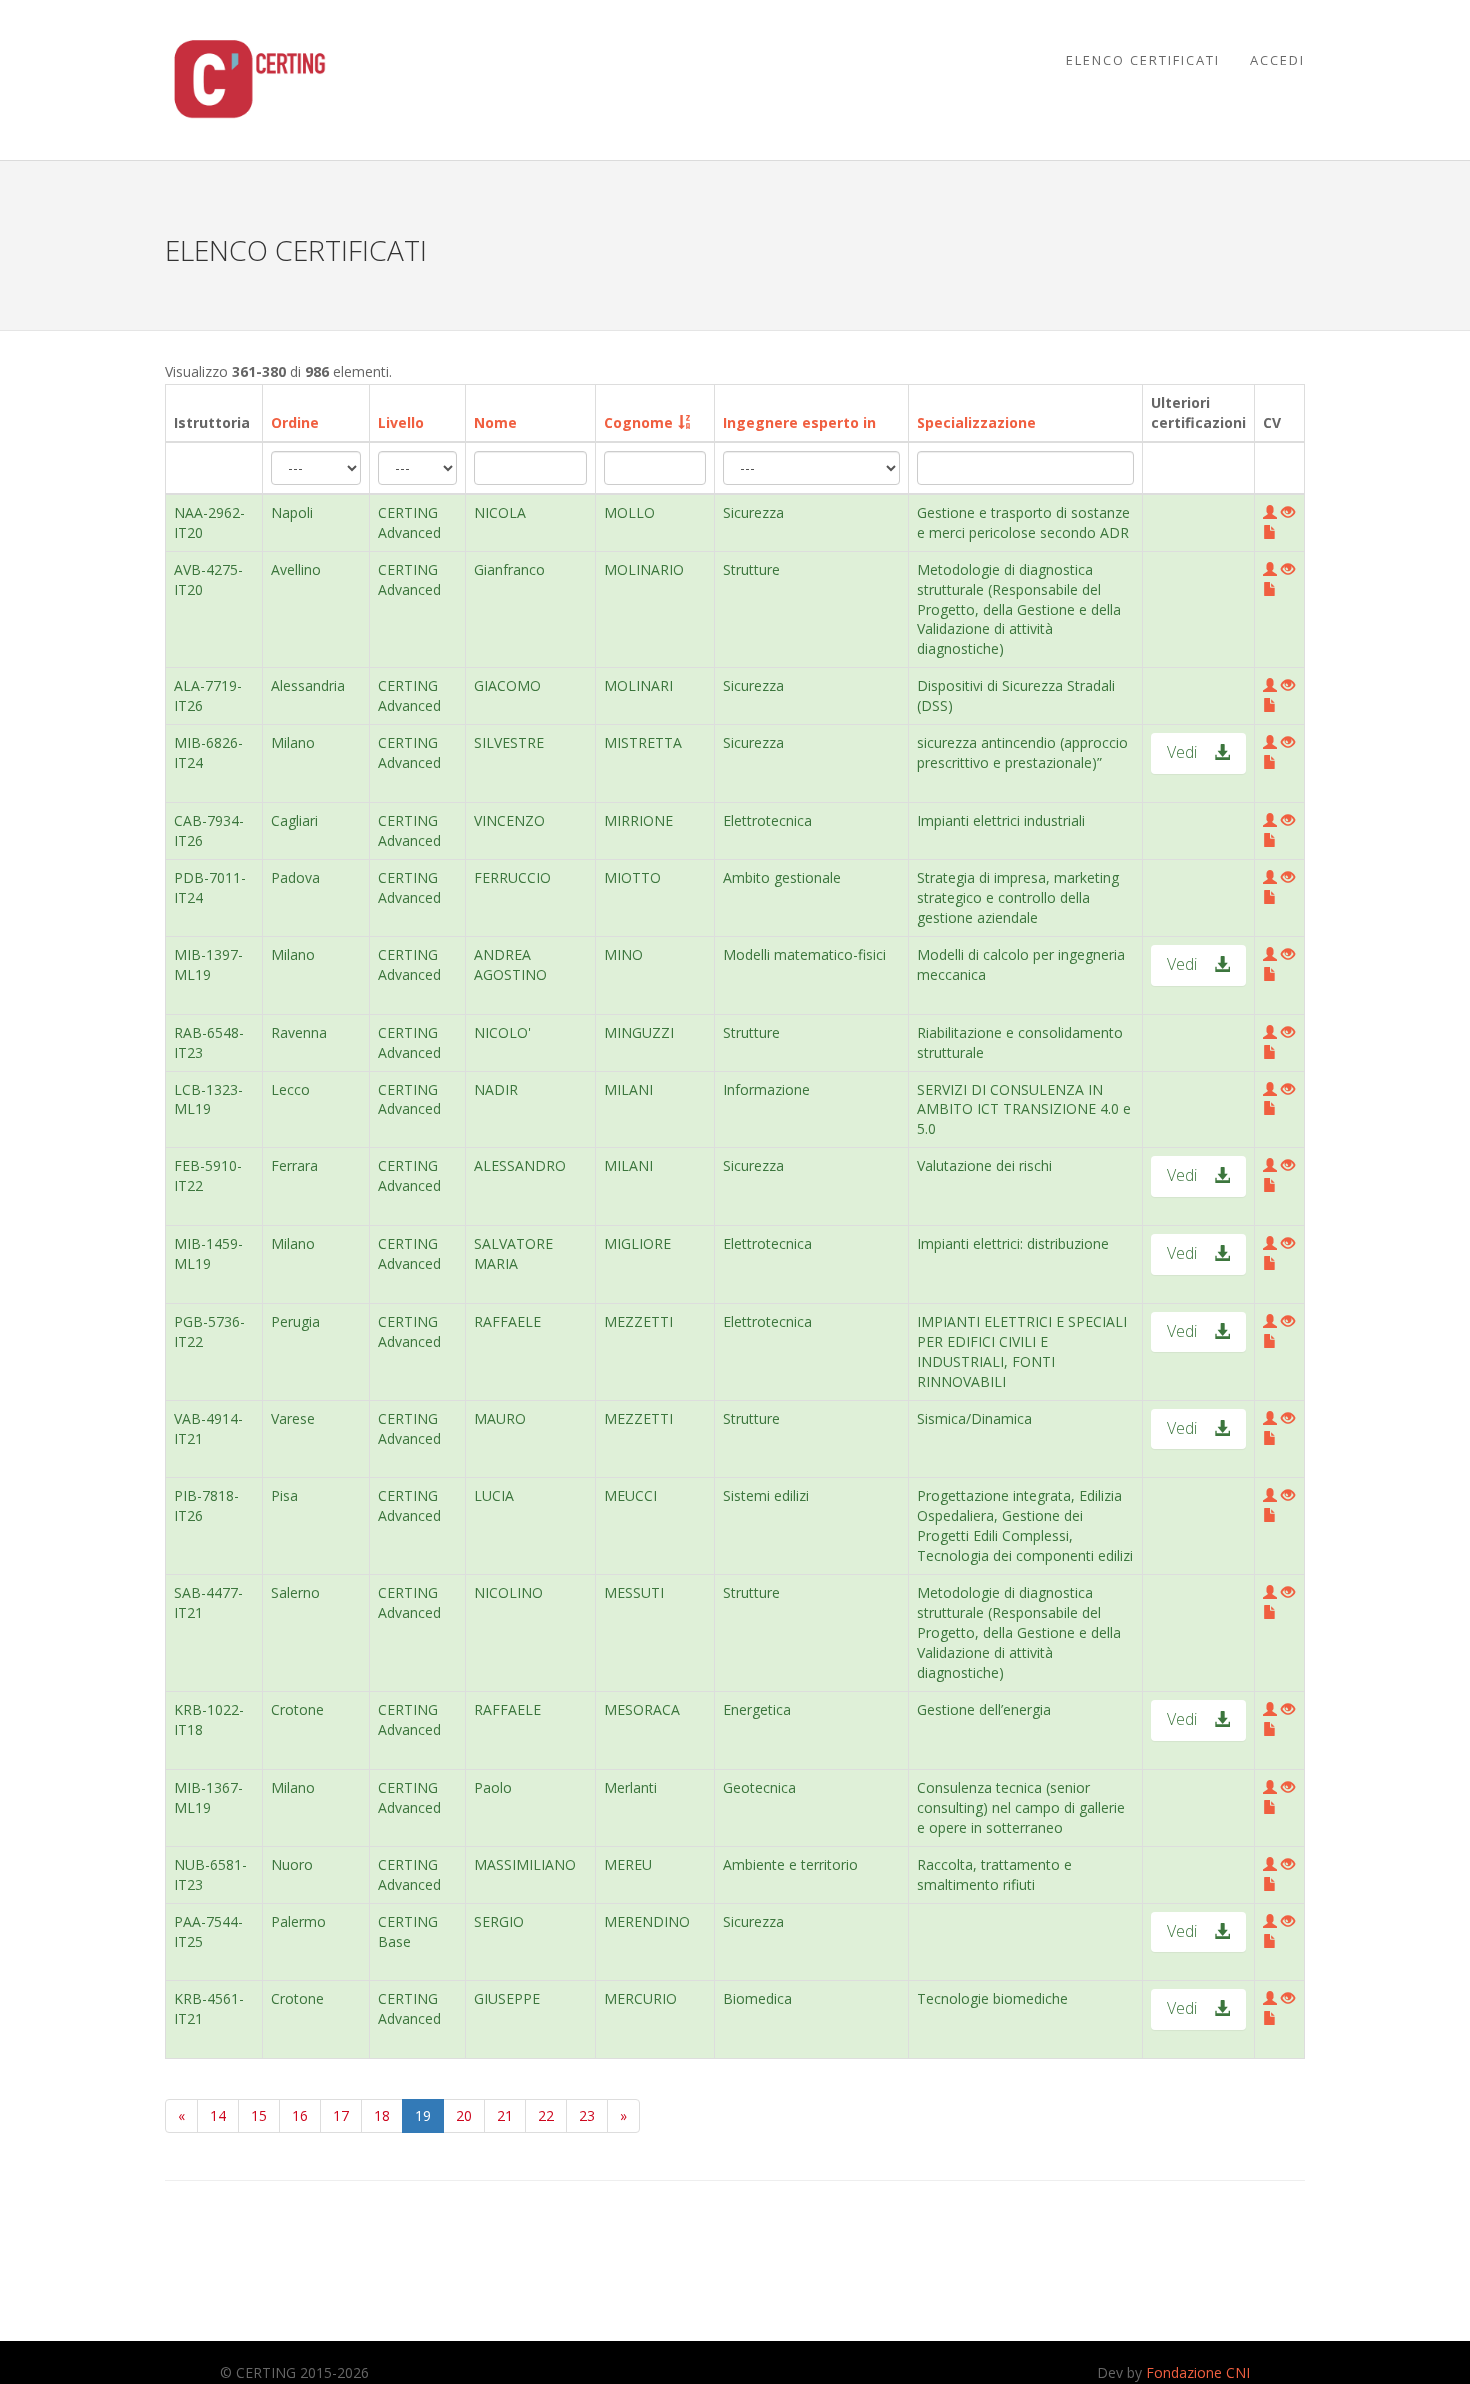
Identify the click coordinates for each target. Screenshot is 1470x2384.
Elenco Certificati (1143, 60)
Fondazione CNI (1198, 2372)
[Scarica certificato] (1288, 512)
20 (464, 2115)
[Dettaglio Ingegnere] (1270, 512)
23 (587, 2115)
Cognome (638, 422)
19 (423, 2115)
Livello (401, 422)
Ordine (295, 422)
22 (546, 2115)
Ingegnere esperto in (799, 422)
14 (218, 2115)
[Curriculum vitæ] (1270, 532)
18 (382, 2115)
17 (341, 2115)
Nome (495, 422)
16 (300, 2115)
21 (505, 2115)
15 (259, 2115)
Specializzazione (976, 422)
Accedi (1277, 60)
